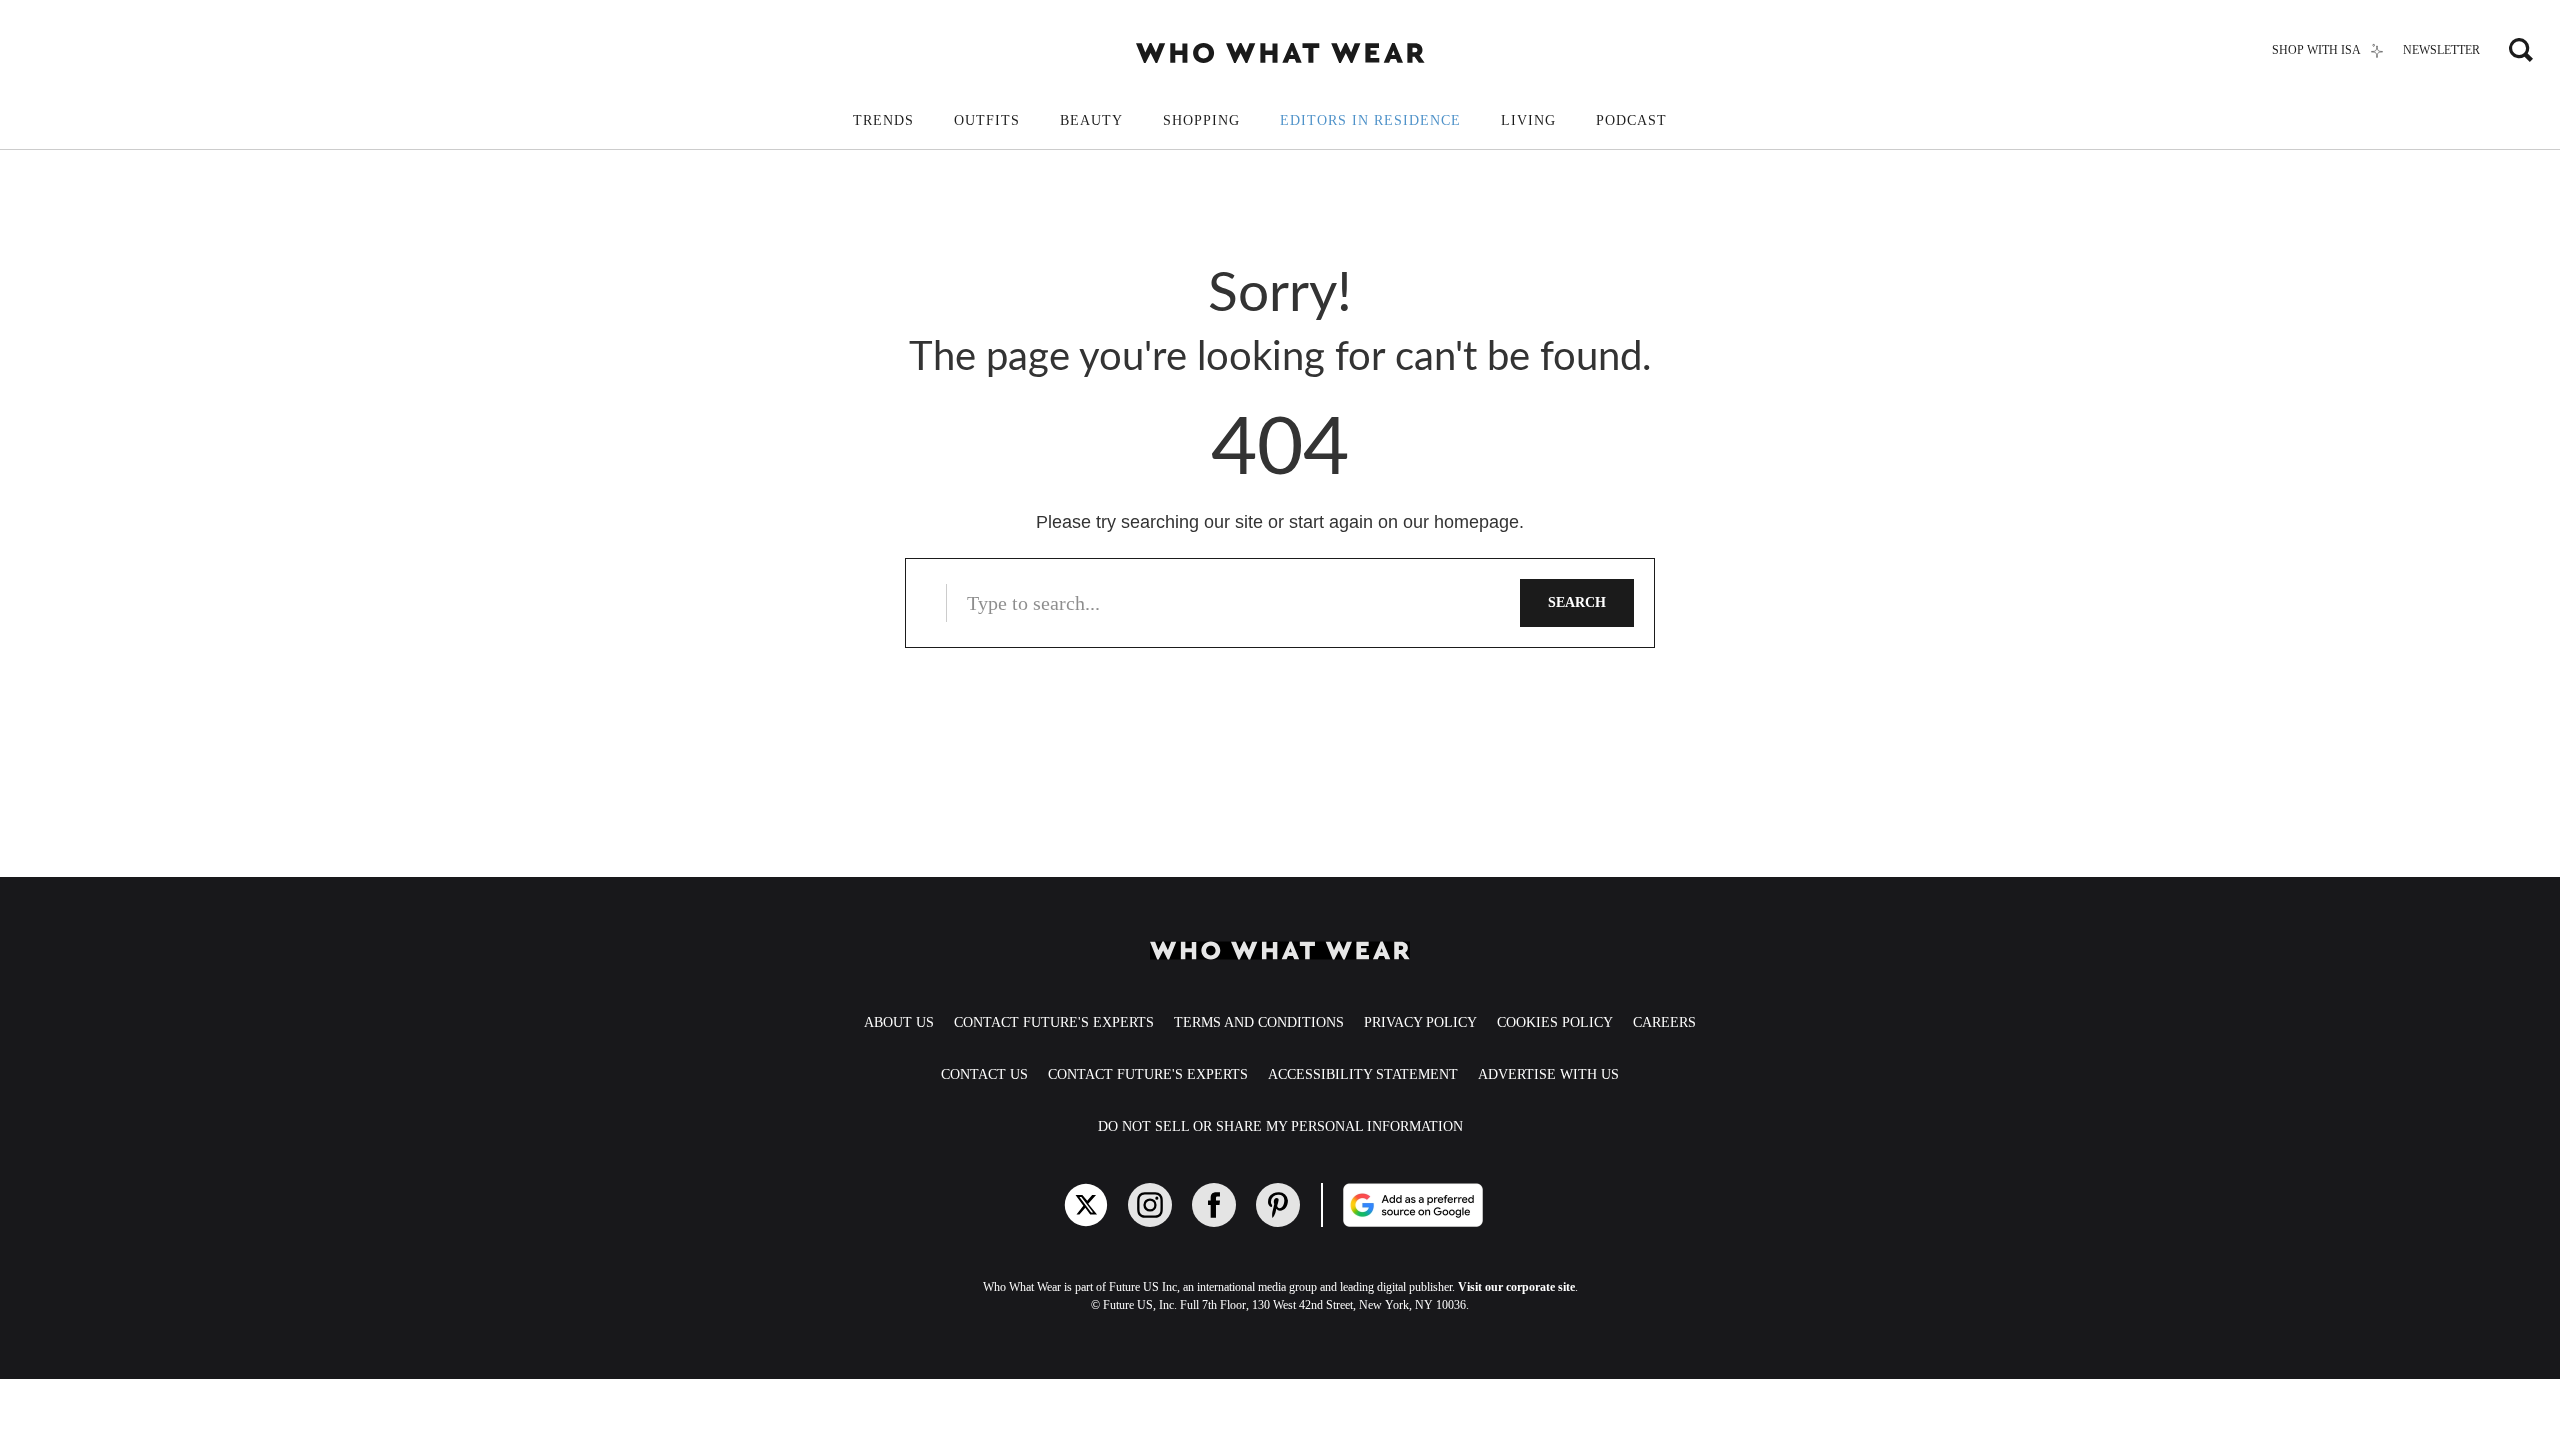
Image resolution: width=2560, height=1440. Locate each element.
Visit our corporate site (1516, 1287)
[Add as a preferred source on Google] (1487, 1205)
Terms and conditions (1259, 1022)
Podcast (1631, 120)
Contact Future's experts (1054, 1022)
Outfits (987, 120)
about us (899, 1022)
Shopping (1201, 120)
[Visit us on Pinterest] (1278, 1205)
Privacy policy (1420, 1022)
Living (1528, 120)
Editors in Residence (1370, 120)
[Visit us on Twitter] (1086, 1205)
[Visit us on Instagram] (1150, 1205)
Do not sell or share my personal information (1280, 1126)
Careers (1664, 1022)
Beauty (1091, 120)
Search (1577, 602)
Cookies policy (1555, 1022)
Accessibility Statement (1363, 1074)
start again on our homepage (1404, 522)
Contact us (984, 1074)
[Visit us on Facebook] (1214, 1205)
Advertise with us (1548, 1074)
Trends (883, 120)
